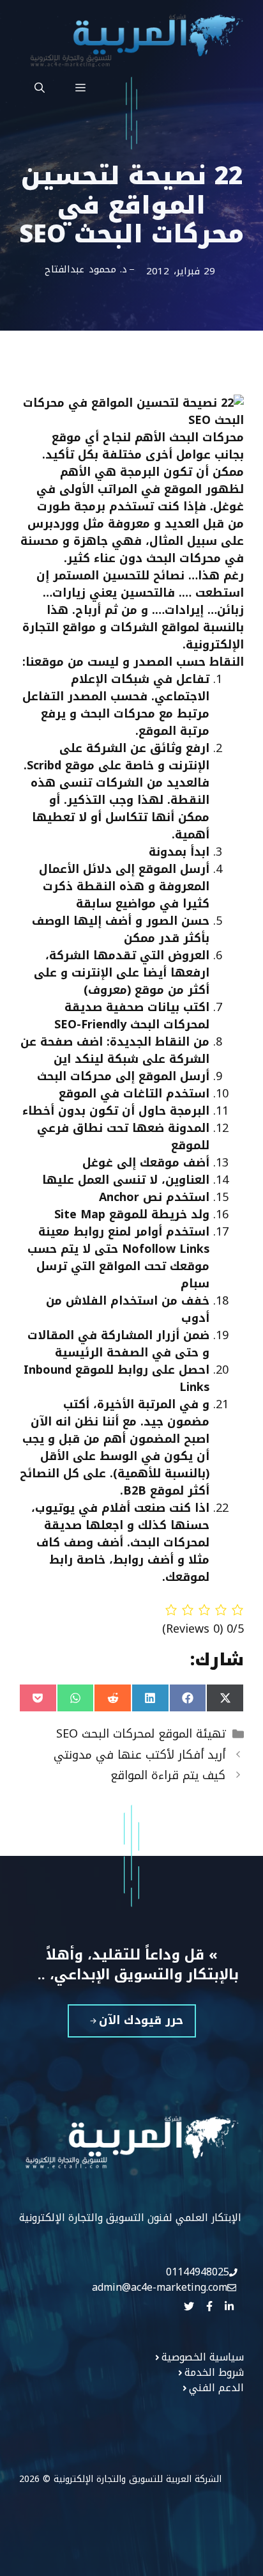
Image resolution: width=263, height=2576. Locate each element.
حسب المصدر (168, 662)
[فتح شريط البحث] (40, 88)
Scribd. (42, 766)
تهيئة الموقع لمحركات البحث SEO (141, 1734)
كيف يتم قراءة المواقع (168, 1775)
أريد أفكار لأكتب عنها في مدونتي (139, 1755)
